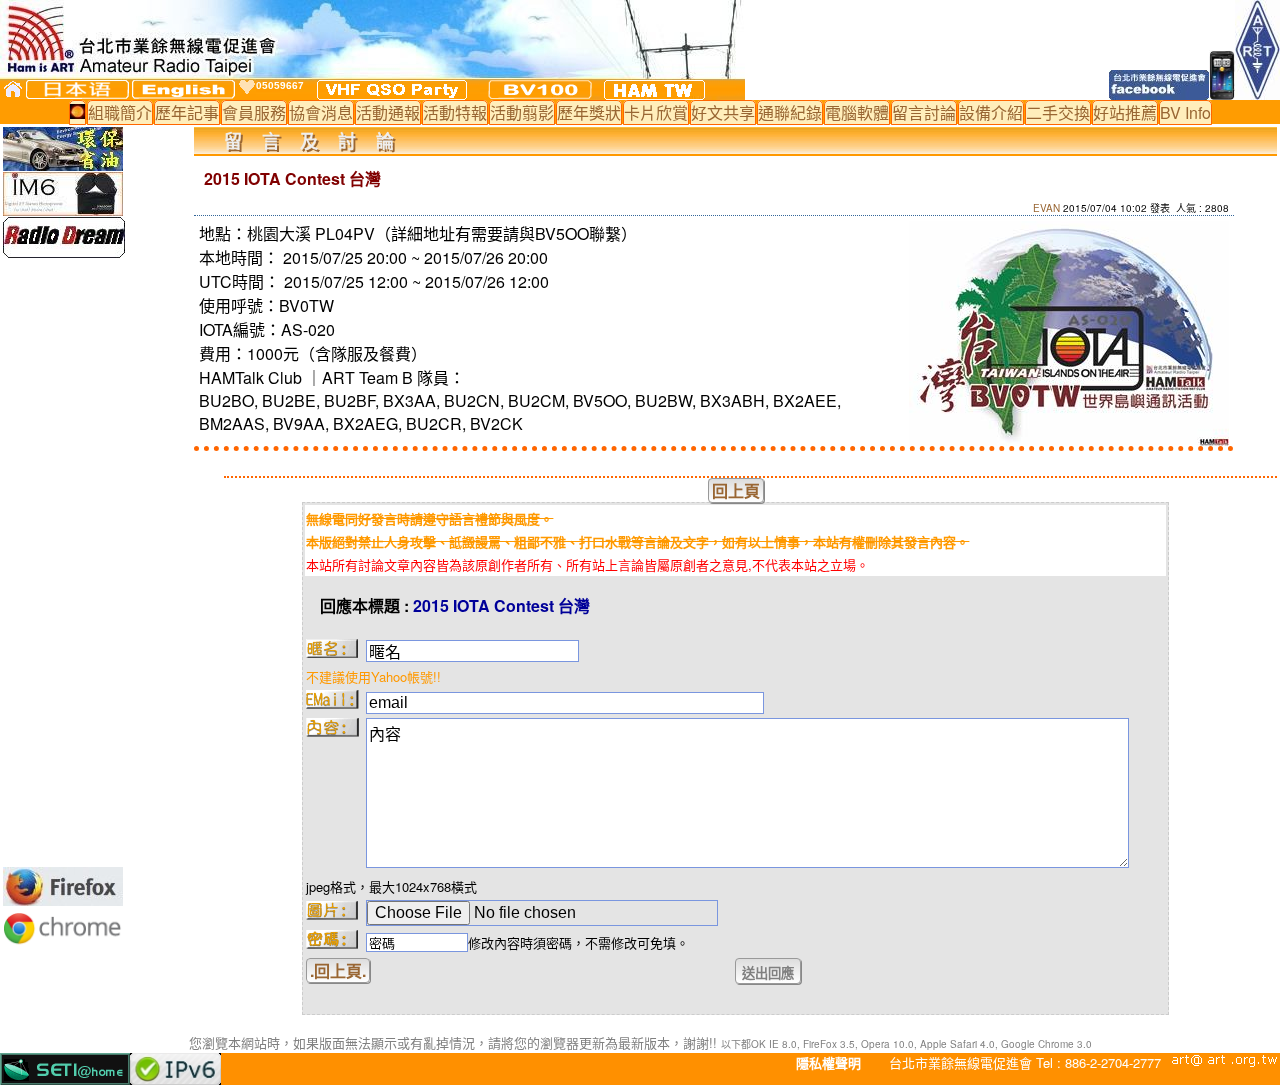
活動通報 (388, 112)
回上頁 (736, 490)
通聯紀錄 (790, 112)
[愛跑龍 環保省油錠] (63, 164)
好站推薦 (1125, 112)
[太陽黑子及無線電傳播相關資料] (77, 112)
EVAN (1046, 208)
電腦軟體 (857, 112)
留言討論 (924, 112)
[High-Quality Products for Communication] (64, 251)
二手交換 (1058, 112)
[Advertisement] (63, 562)
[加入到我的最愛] (247, 87)
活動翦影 (522, 112)
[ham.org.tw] (654, 90)
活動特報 (455, 112)
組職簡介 (120, 112)
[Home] (13, 88)
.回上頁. (338, 970)
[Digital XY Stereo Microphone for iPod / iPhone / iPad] (63, 209)
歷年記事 (187, 112)
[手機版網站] (1222, 93)
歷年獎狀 (589, 112)
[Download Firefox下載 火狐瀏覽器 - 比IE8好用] (63, 899)
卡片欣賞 (656, 112)
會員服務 (254, 112)
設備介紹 (991, 112)
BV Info (1185, 112)
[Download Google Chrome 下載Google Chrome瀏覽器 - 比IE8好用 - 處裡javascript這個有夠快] (63, 943)
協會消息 (321, 112)
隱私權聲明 (828, 1062)
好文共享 (723, 112)
